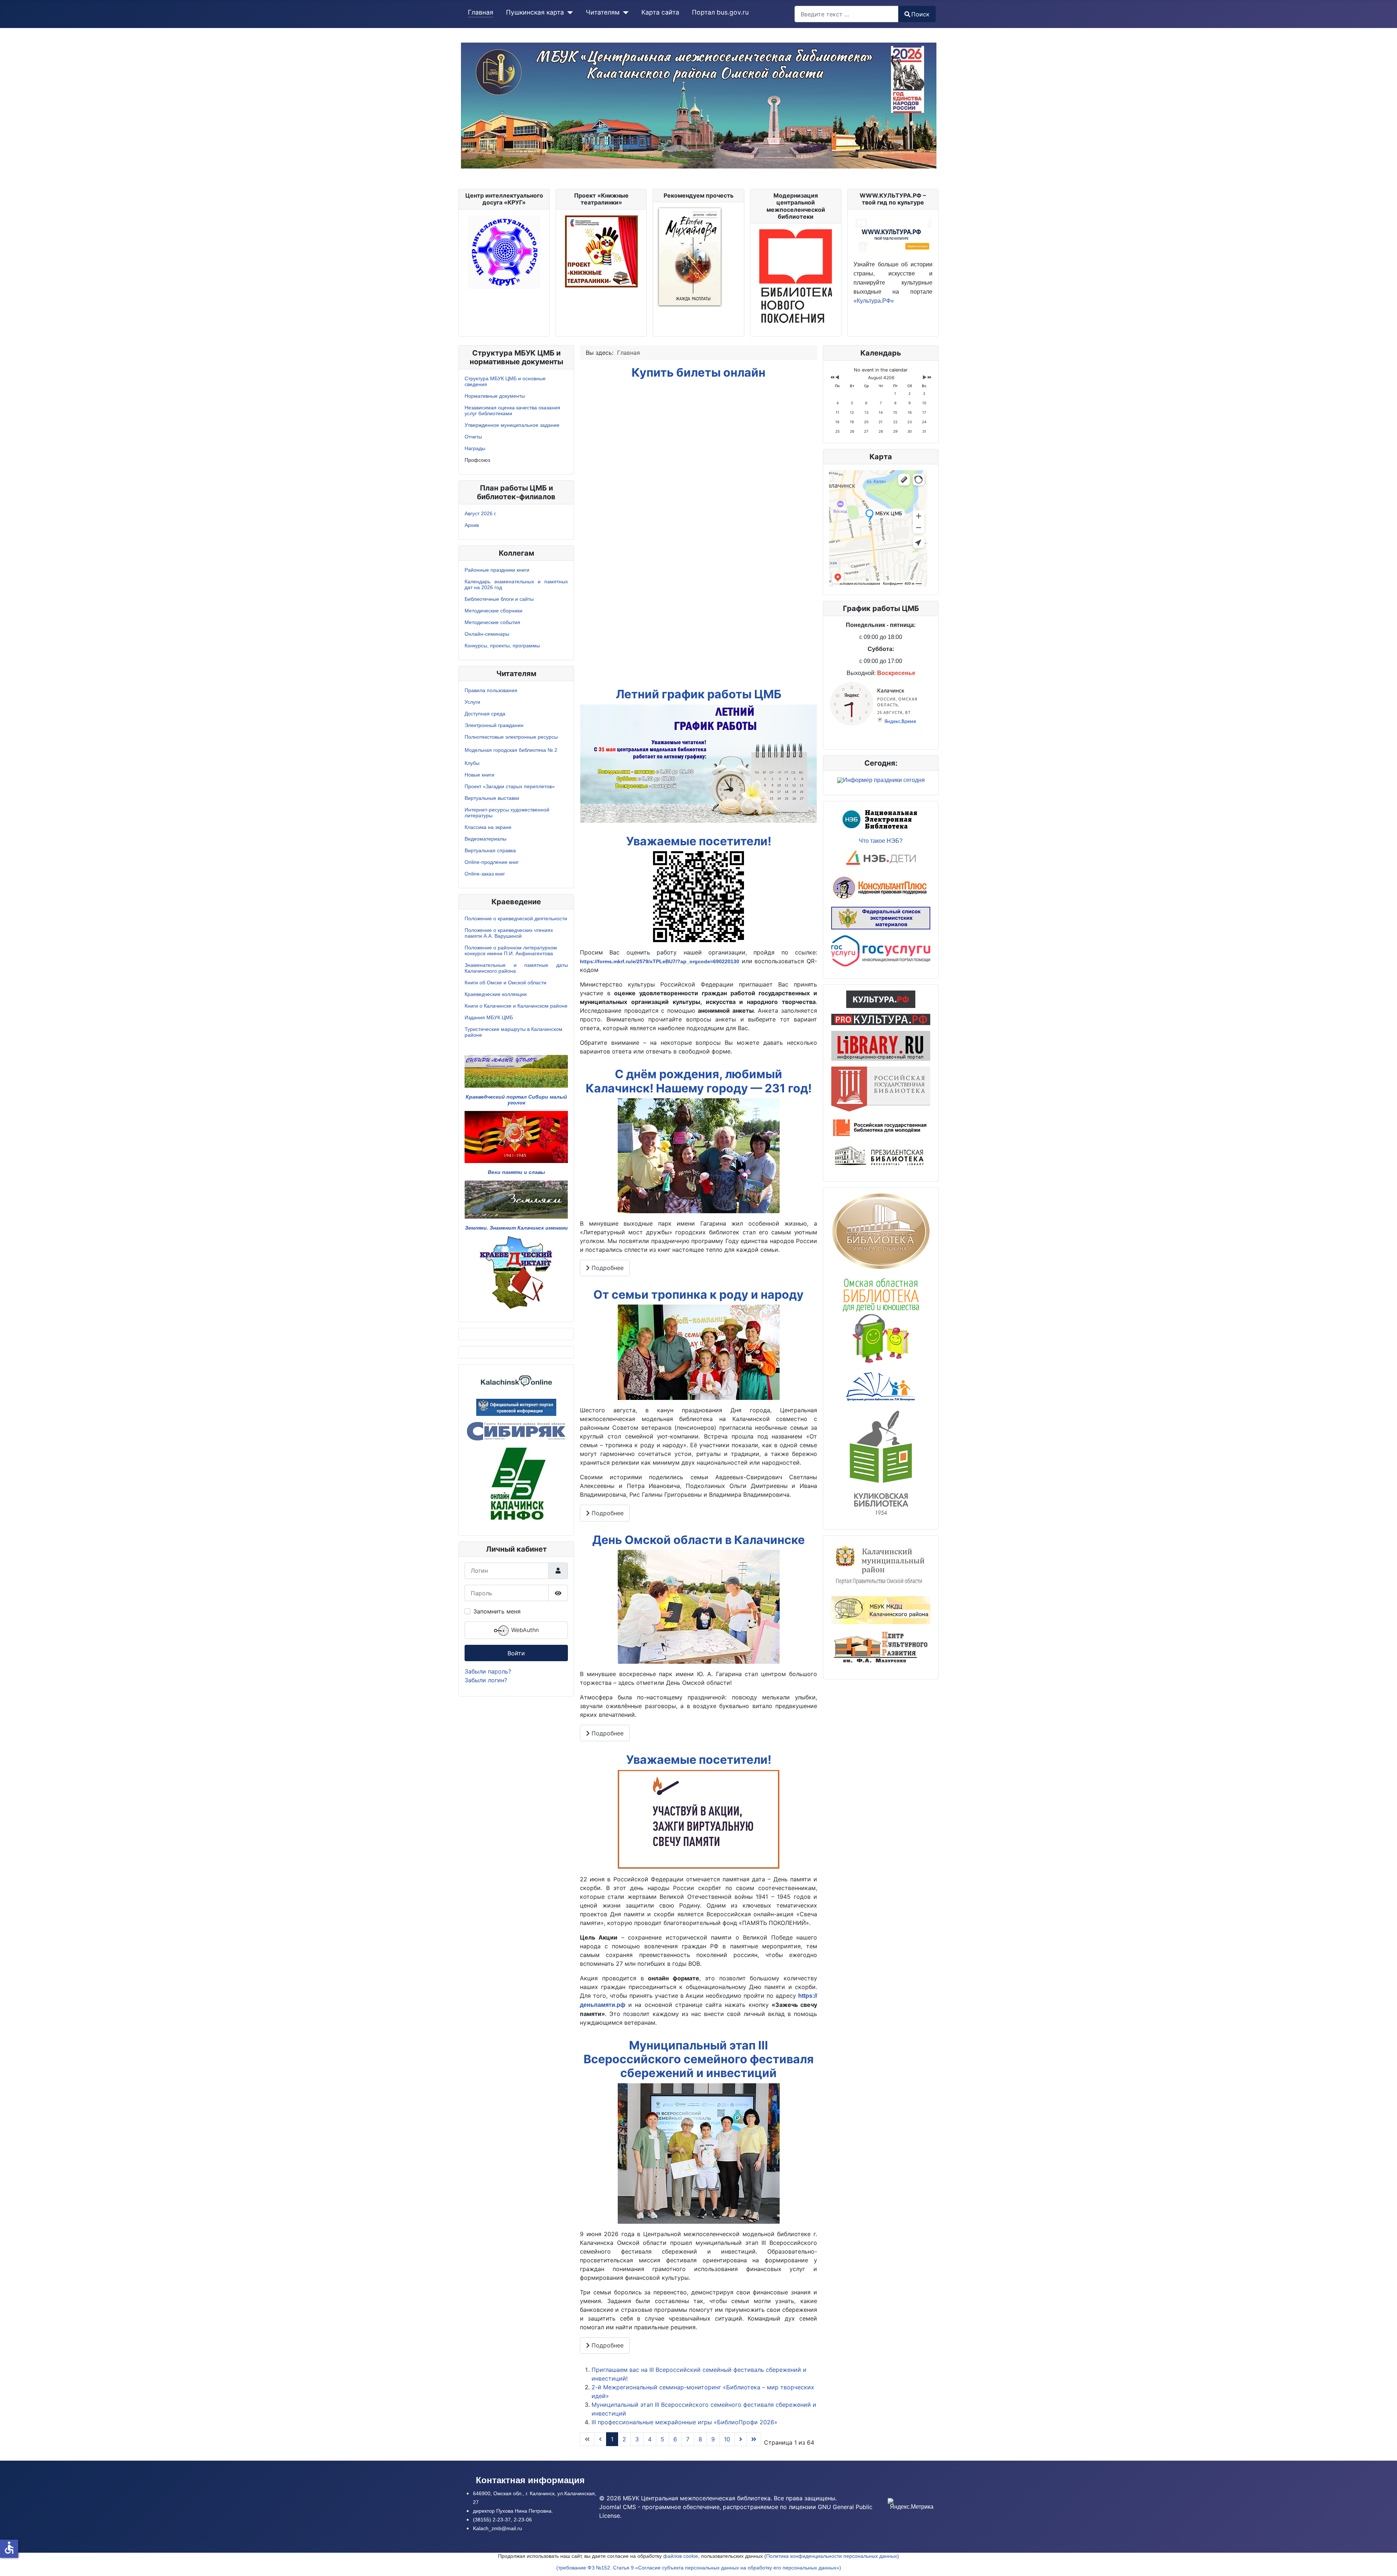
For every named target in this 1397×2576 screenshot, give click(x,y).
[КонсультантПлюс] (881, 887)
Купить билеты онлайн (698, 372)
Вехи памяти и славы (516, 1172)
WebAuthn (524, 1630)
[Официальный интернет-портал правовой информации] (516, 1406)
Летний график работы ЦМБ (699, 694)
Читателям (603, 12)
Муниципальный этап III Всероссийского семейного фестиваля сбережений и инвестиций (699, 2059)
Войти (516, 1653)
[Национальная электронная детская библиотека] (881, 859)
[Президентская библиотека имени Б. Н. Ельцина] (881, 1156)
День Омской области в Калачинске (698, 1540)
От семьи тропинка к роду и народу (698, 1295)
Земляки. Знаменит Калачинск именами (516, 1228)
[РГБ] (881, 1088)
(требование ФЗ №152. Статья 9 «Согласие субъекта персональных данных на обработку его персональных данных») (699, 2568)
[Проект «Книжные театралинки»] (601, 251)
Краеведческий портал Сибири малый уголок (516, 1100)
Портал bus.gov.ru (720, 12)
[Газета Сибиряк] (516, 1430)
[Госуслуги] (881, 950)
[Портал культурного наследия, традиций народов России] (881, 999)
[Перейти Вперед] (741, 2439)
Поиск (920, 14)
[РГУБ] (881, 1127)
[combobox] (847, 14)
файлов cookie (681, 2556)
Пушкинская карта (535, 12)
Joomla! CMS (618, 2507)
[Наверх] (1384, 2563)
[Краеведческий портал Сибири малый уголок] (516, 1071)
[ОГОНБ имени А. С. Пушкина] (881, 1231)
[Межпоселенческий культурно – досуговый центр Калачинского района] (881, 1609)
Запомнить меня (497, 1611)
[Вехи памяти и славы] (516, 1136)
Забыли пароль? (488, 1671)
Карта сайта (660, 12)
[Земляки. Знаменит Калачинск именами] (516, 1199)
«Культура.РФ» (874, 301)
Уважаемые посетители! (699, 841)
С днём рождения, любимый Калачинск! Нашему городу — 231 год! (699, 1081)
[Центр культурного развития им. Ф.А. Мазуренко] (881, 1648)
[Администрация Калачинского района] (516, 1484)
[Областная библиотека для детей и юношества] (881, 1319)
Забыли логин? (486, 1680)
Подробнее (607, 1268)
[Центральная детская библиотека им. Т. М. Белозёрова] (881, 1386)
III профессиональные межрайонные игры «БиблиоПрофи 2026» (684, 2422)
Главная (481, 12)
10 (727, 2439)
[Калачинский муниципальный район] (881, 1565)
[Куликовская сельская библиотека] (881, 1462)
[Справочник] (881, 1045)
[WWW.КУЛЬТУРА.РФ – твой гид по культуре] (893, 234)
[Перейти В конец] (754, 2439)
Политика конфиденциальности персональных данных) (833, 2556)
